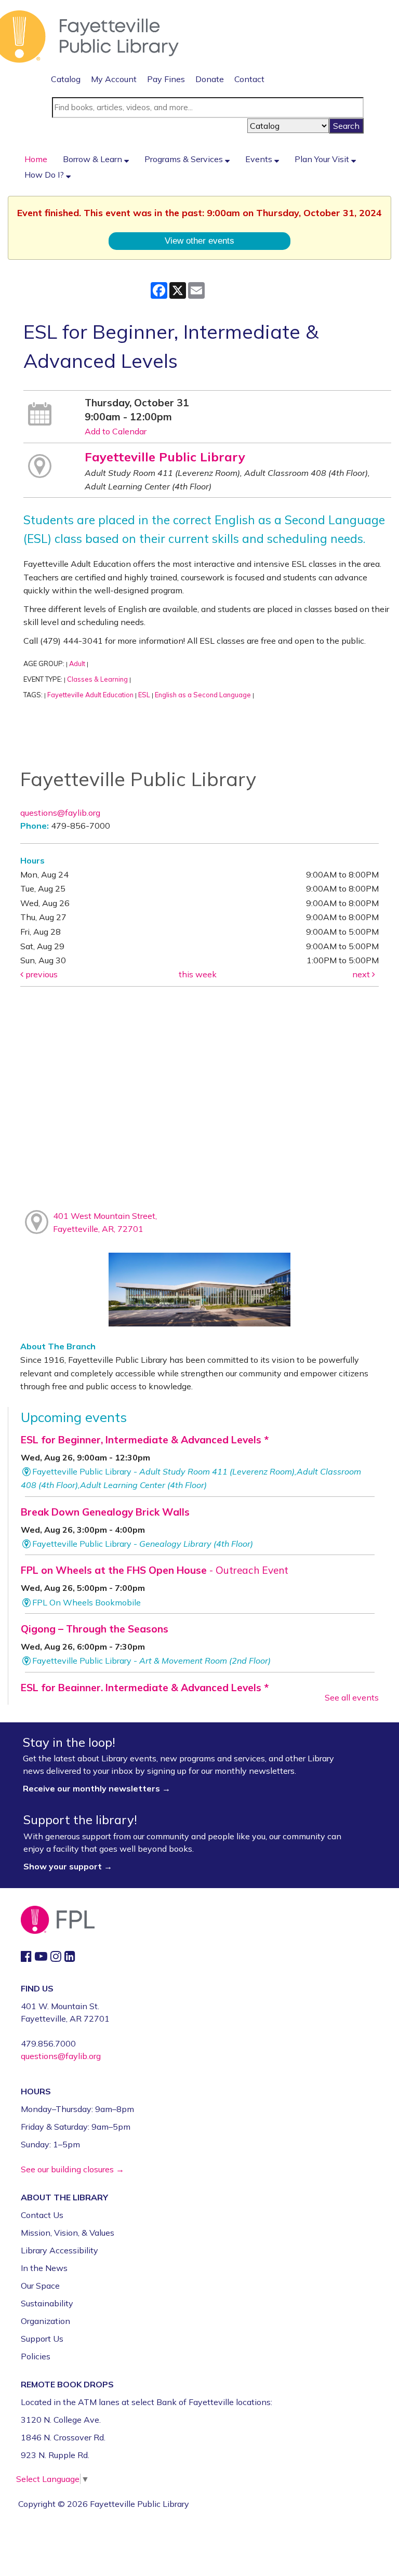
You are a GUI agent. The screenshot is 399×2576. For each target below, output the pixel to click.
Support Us (42, 2339)
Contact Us (42, 2215)
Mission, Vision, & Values (68, 2233)
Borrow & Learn (94, 159)
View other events (199, 241)
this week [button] (198, 974)
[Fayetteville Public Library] (89, 35)
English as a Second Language (203, 695)
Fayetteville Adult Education (90, 695)
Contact (249, 79)
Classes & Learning (97, 679)
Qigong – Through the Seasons (95, 1629)
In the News (44, 2268)
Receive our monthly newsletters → (98, 1788)
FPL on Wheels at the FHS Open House (155, 1570)
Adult (77, 663)
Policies (36, 2356)
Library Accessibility (59, 2250)
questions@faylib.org (60, 813)
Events (260, 159)
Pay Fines (166, 79)
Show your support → (68, 1866)
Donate (210, 79)
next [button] (362, 974)
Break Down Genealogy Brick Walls (105, 1512)
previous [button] (41, 974)
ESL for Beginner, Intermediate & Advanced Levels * (145, 1440)
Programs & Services (185, 159)
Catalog (66, 79)
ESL (144, 695)
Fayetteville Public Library (165, 457)
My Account (114, 79)
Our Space (40, 2286)
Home (36, 159)
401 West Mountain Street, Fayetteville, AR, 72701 (105, 1223)
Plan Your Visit (323, 159)
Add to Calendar (116, 431)
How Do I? (45, 175)
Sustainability (47, 2303)
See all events (352, 1697)
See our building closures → (72, 2169)
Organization (45, 2321)
